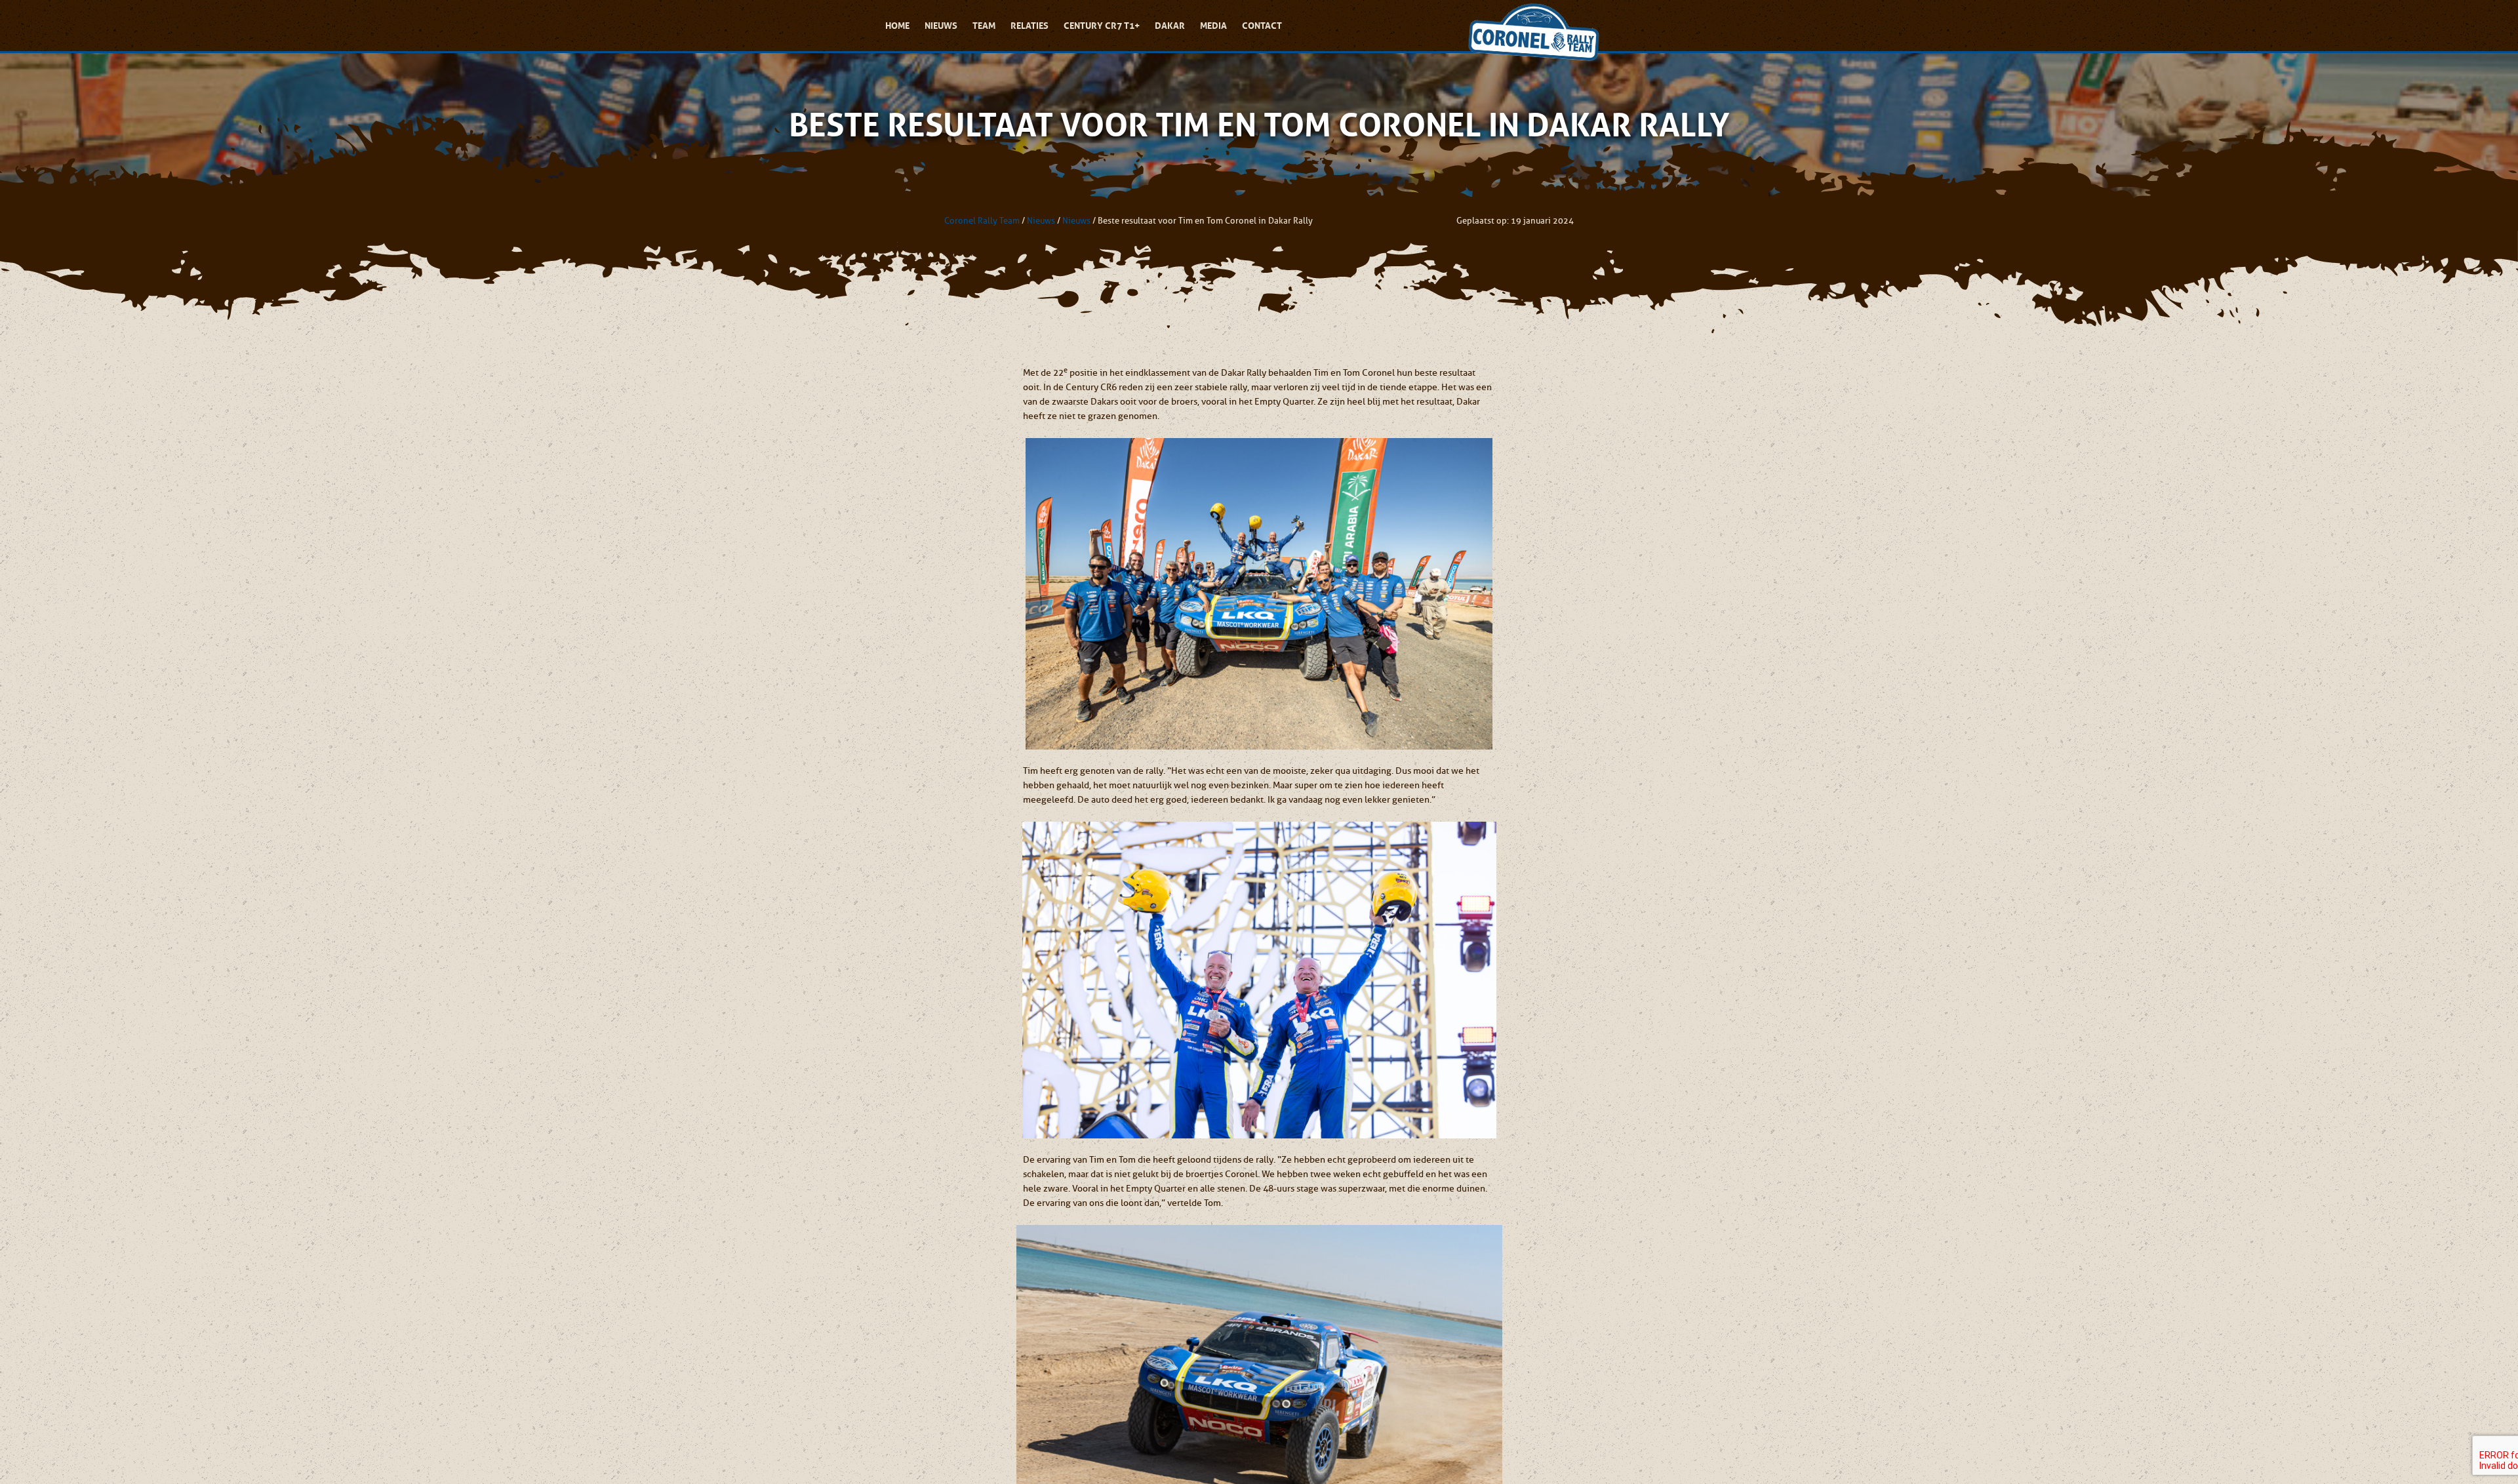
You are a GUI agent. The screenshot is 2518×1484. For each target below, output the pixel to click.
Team (984, 26)
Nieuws (941, 26)
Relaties (1029, 26)
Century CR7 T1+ (1102, 26)
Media (1213, 26)
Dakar (1170, 26)
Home (897, 26)
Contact (1262, 26)
